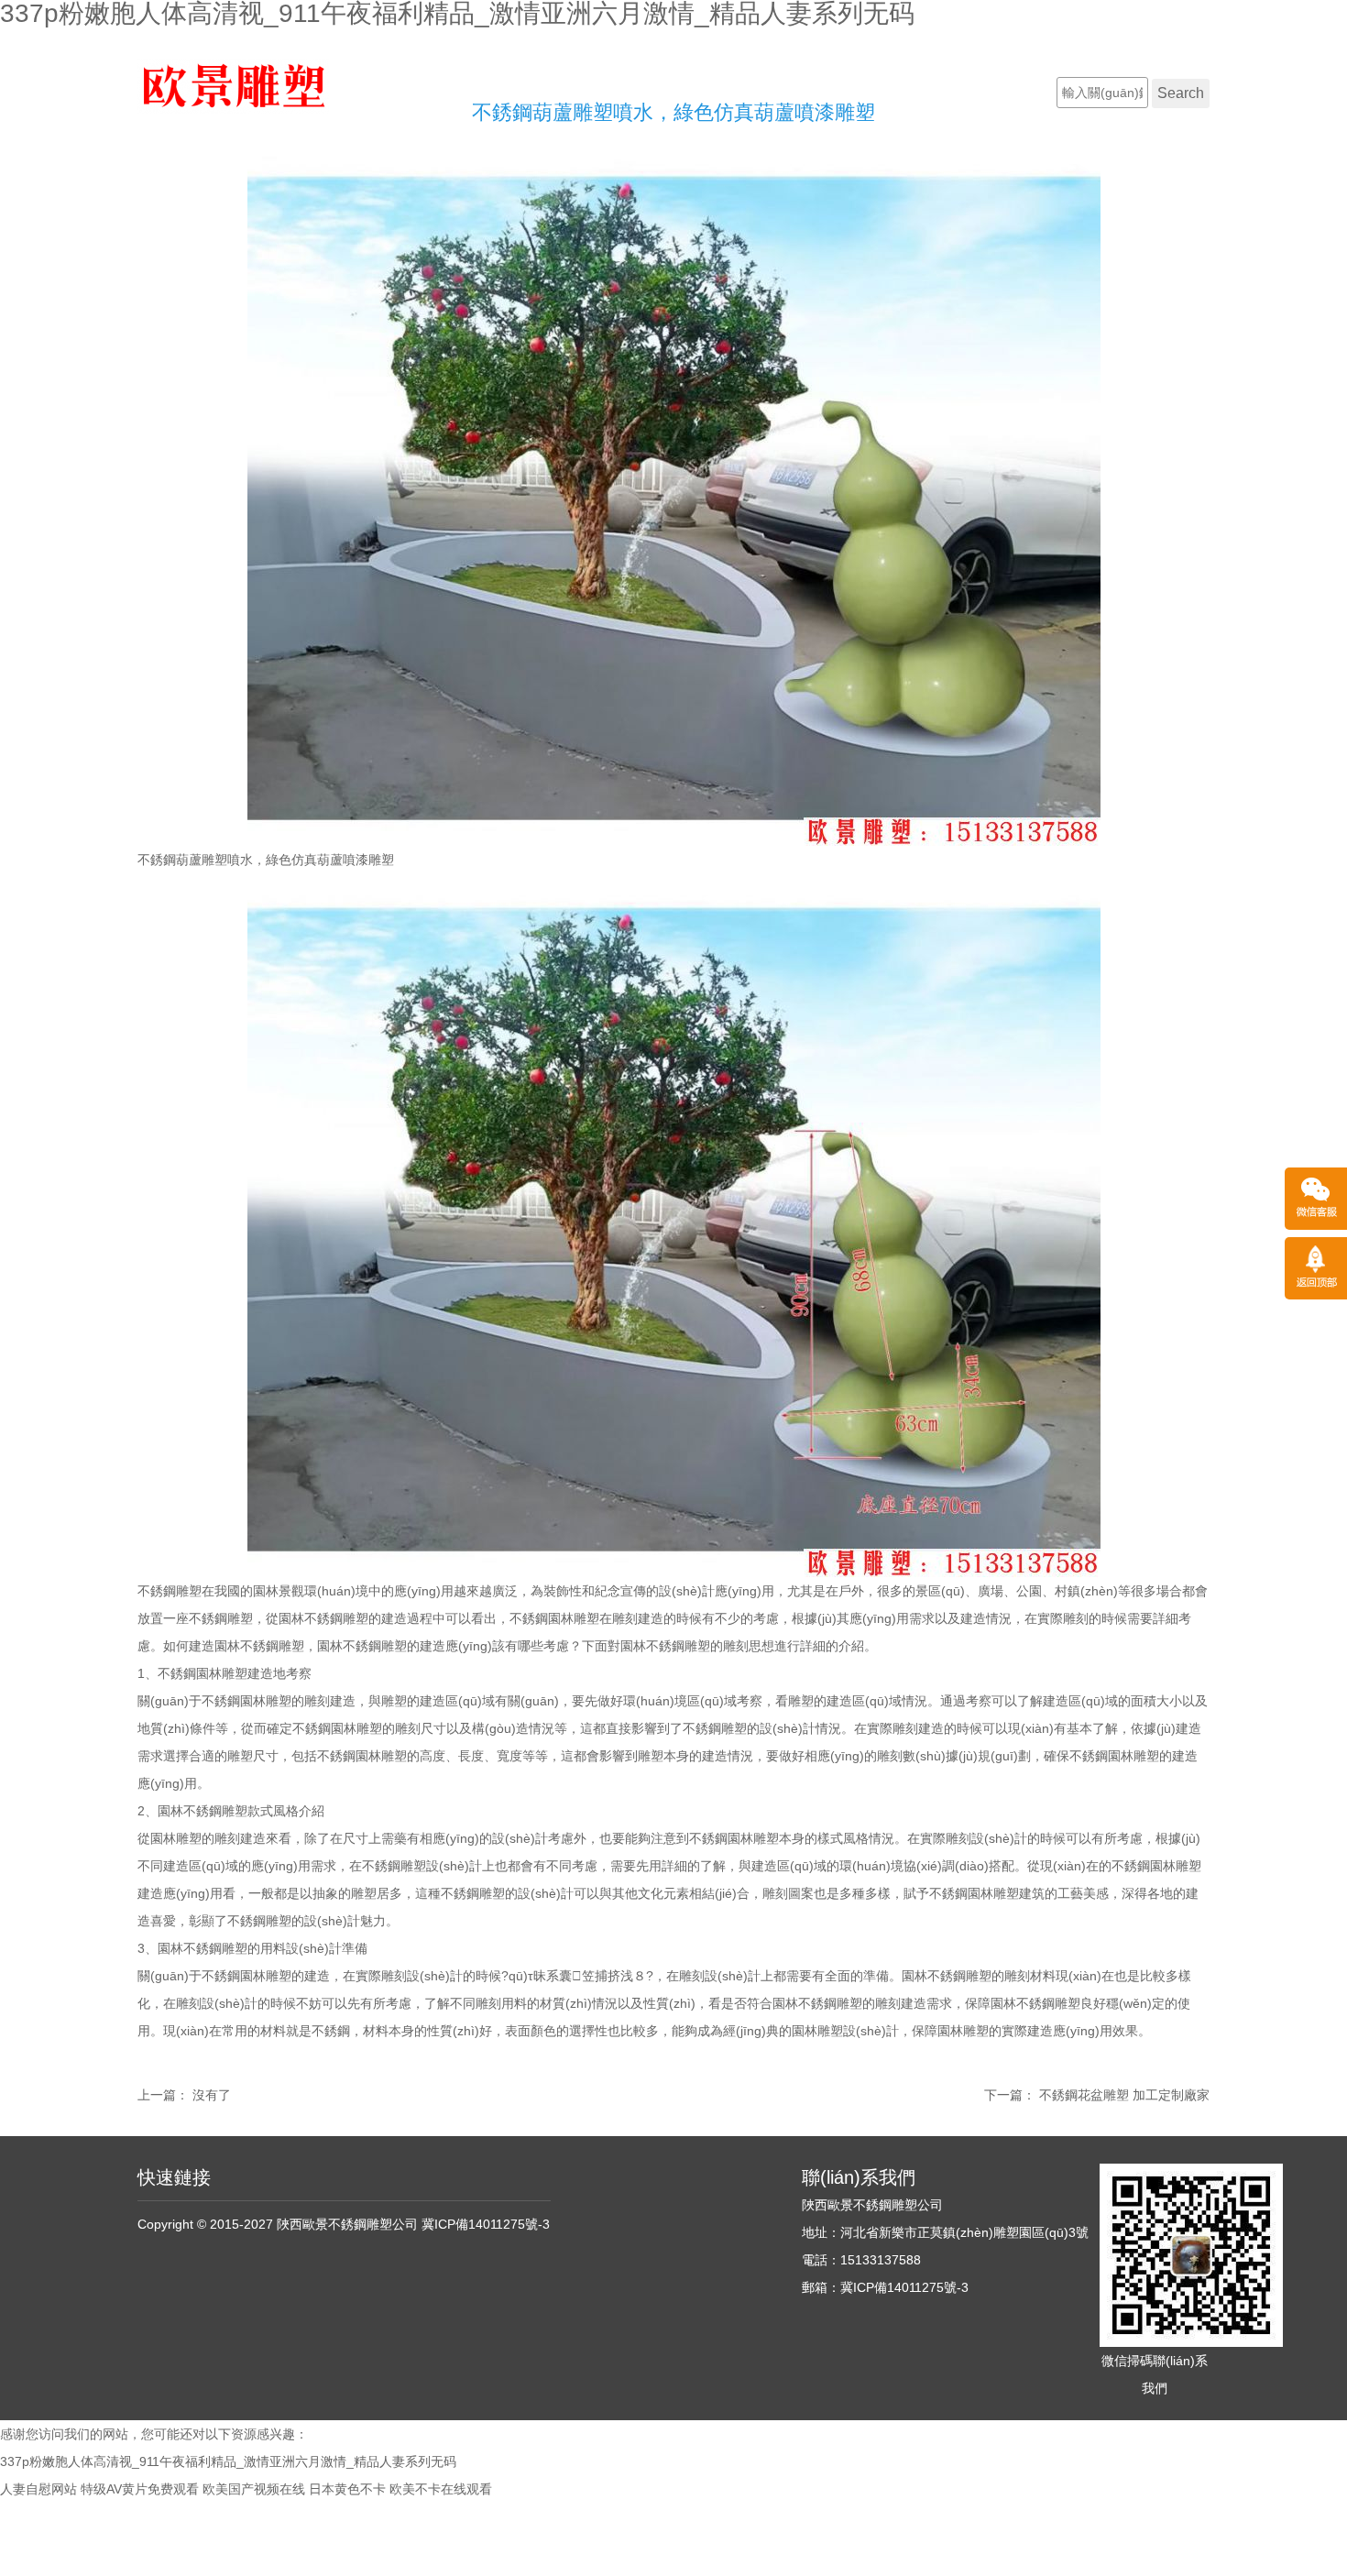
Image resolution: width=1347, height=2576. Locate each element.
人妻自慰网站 (38, 2489)
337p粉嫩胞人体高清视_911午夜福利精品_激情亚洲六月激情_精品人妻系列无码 (228, 2461)
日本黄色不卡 (347, 2489)
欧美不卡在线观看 (441, 2489)
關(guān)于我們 (659, 92)
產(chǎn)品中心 (796, 92)
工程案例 (912, 92)
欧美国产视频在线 (254, 2489)
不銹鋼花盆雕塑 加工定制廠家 (1124, 2095)
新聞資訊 (1007, 92)
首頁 (561, 92)
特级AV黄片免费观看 (140, 2489)
